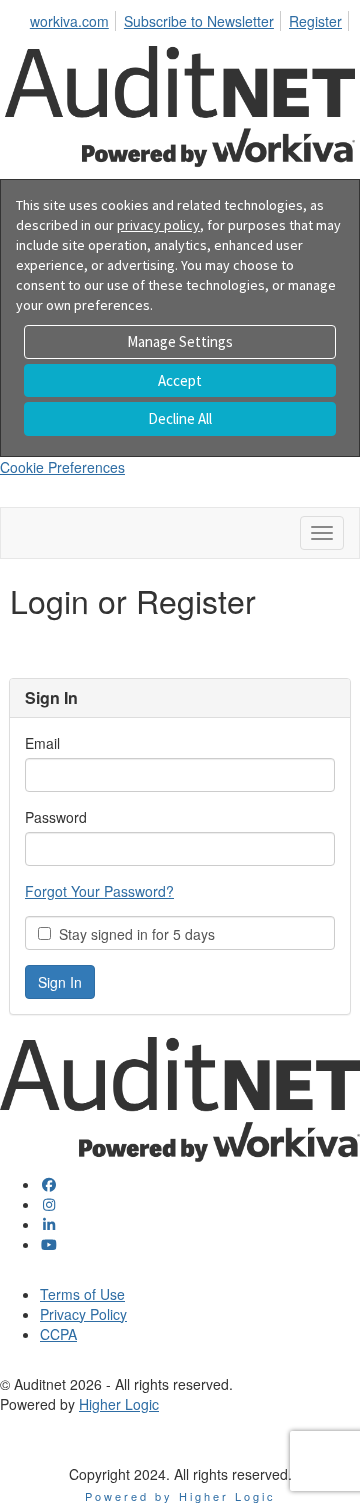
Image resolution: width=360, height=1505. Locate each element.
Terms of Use (82, 1294)
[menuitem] (75, 18)
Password (56, 817)
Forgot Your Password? (99, 891)
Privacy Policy (83, 1314)
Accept (180, 380)
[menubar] (191, 18)
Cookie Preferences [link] (62, 467)
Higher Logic (119, 1404)
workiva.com (69, 21)
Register (315, 21)
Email (42, 743)
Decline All (180, 418)
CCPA (58, 1334)
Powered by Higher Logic (180, 1496)
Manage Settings (180, 341)
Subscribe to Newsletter (199, 21)
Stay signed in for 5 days (133, 934)
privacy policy (158, 225)
